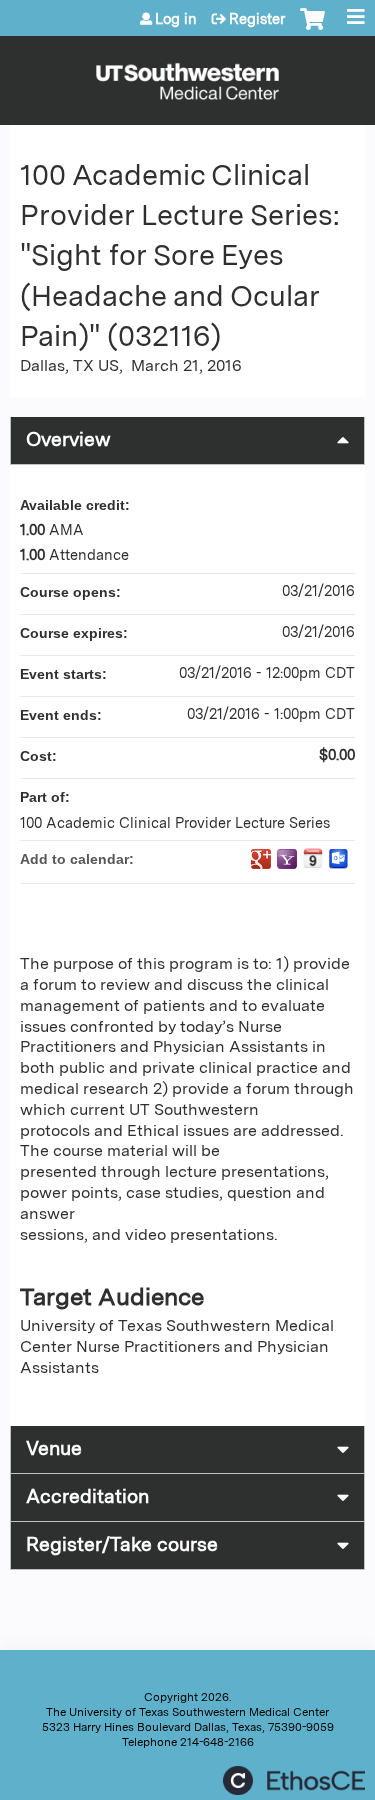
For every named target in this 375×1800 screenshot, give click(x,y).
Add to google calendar (261, 859)
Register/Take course (122, 1544)
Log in (176, 19)
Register (257, 19)
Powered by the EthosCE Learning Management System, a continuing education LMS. (294, 1780)
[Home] (187, 75)
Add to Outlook (339, 859)
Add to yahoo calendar (287, 859)
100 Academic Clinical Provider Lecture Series (175, 822)
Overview (68, 439)
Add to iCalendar (313, 858)
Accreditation (87, 1496)
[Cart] (312, 29)
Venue (54, 1448)
